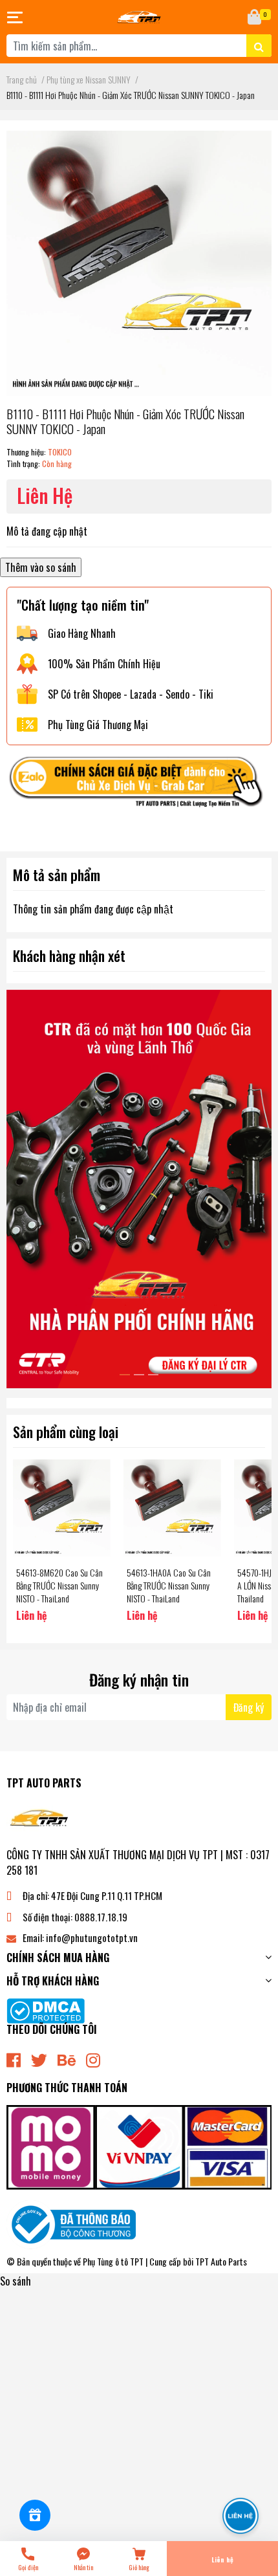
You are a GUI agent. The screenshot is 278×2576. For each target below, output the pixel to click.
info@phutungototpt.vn (92, 1937)
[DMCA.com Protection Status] (46, 2009)
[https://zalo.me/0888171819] (139, 785)
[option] (139, 1189)
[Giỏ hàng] (255, 17)
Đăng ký (249, 1707)
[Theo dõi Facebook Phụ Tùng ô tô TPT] (14, 2059)
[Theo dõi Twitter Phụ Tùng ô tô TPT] (39, 2059)
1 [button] (125, 1375)
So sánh (16, 2281)
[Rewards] (35, 2515)
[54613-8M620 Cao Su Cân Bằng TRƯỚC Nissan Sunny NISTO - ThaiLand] (62, 1508)
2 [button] (139, 1375)
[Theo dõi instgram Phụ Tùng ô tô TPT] (93, 2059)
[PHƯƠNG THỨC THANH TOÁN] (139, 2146)
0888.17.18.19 (101, 1917)
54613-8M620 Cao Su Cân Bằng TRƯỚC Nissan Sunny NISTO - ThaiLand (59, 1585)
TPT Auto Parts (221, 2261)
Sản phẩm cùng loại (66, 1431)
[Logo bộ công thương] (71, 2223)
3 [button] (153, 1375)
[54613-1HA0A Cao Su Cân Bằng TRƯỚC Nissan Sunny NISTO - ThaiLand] (172, 1508)
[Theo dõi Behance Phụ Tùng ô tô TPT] (67, 2059)
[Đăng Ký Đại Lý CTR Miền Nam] (139, 1189)
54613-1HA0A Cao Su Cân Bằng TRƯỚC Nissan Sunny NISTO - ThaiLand (169, 1585)
